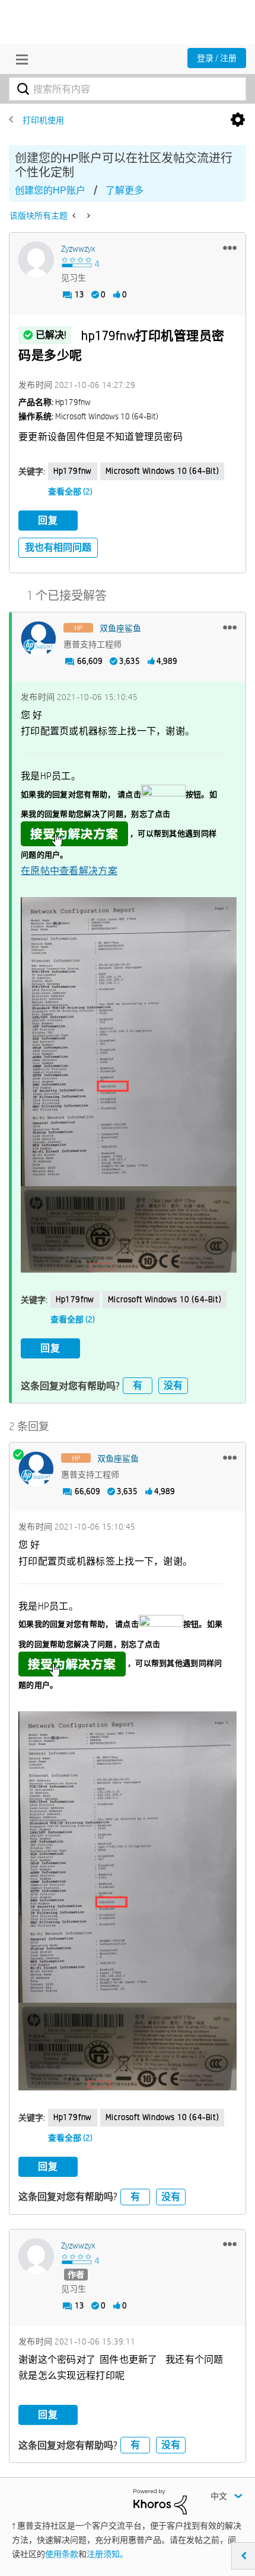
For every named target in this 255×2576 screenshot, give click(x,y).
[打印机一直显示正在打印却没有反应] (75, 216)
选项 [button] (238, 120)
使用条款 (62, 2554)
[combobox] (128, 89)
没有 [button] (173, 1385)
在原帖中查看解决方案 (69, 871)
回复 (48, 520)
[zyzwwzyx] (36, 259)
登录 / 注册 (217, 58)
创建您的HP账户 (50, 190)
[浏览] (19, 59)
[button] (230, 248)
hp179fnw (73, 471)
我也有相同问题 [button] (58, 547)
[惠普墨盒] (87, 216)
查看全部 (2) (70, 492)
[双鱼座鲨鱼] (39, 639)
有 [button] (138, 1385)
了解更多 (125, 190)
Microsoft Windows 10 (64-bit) (162, 471)
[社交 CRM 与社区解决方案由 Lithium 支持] (160, 2501)
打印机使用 (43, 120)
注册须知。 (107, 2554)
